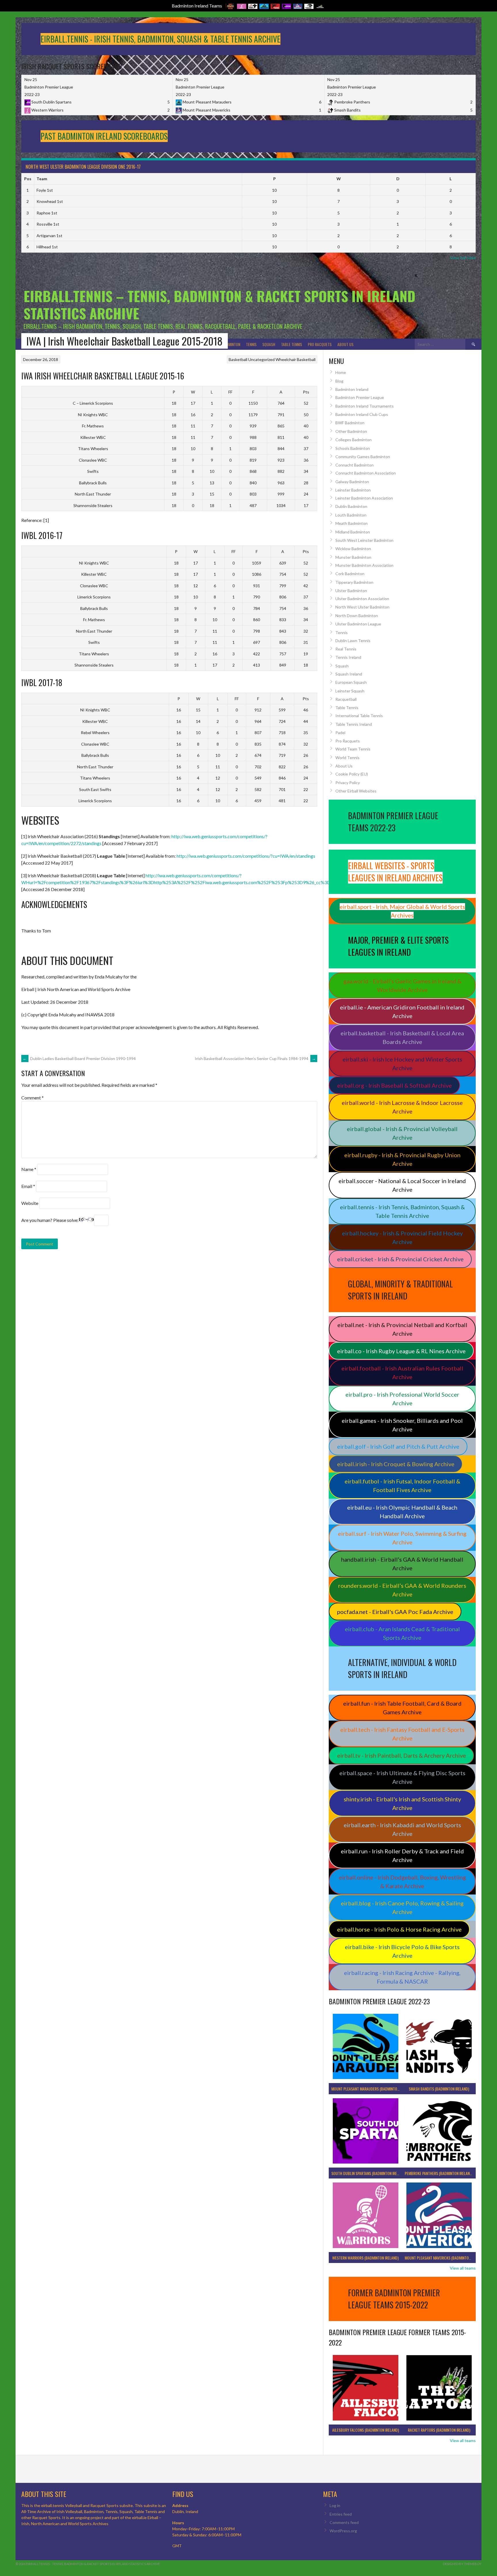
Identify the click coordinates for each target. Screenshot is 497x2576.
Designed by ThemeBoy (462, 2564)
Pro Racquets (320, 344)
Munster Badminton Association (364, 565)
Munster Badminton (353, 557)
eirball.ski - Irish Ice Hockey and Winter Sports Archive (402, 1064)
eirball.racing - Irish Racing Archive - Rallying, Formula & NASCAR (402, 1977)
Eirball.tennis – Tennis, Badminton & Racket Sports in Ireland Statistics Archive (219, 305)
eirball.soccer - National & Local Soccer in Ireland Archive (402, 1185)
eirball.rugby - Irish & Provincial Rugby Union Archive (402, 1159)
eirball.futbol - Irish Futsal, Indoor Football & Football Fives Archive (402, 1485)
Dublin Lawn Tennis (353, 641)
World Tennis (347, 758)
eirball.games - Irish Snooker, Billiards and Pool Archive (402, 1425)
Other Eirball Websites (356, 791)
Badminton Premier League (360, 397)
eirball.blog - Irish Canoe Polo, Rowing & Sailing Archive (402, 1907)
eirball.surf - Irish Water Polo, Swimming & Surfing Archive (402, 1538)
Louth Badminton (351, 515)
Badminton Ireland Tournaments (365, 406)
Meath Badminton (351, 523)
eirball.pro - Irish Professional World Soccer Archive (402, 1399)
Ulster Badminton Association (362, 599)
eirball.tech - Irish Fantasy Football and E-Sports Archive (402, 1734)
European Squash (351, 682)
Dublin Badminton (351, 506)
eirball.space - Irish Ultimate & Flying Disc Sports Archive (402, 1777)
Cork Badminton (350, 574)
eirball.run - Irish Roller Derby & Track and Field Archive (402, 1855)
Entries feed (341, 2514)
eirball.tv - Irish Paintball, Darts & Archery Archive (402, 1755)
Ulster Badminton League (358, 624)
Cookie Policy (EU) (352, 774)
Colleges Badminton (353, 440)
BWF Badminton (350, 423)
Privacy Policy (348, 783)
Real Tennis (346, 649)
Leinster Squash (350, 691)
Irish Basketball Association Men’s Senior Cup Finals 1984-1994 (255, 1058)
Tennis (251, 344)
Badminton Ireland (352, 389)
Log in (335, 2505)
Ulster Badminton (351, 591)
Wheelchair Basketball (296, 359)
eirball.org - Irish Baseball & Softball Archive (394, 1085)
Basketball (238, 359)
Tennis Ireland (348, 657)
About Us (345, 344)
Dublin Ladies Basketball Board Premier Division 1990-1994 (79, 1058)
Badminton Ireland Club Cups (362, 414)
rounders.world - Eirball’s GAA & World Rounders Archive (402, 1590)
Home (341, 372)
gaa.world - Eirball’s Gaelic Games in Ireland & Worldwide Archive (402, 985)
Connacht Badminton (354, 465)
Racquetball (346, 699)
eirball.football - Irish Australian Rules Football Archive (402, 1373)
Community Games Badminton (363, 457)
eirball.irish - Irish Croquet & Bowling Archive (396, 1464)
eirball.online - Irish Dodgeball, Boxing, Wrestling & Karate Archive (402, 1882)
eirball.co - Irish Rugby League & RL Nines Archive (401, 1351)
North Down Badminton (357, 616)
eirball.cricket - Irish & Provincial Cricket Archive (400, 1259)
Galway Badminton (352, 482)
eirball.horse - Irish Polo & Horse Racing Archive (399, 1929)
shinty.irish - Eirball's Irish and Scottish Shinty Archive (402, 1803)
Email (28, 1186)
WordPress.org (343, 2531)
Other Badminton (351, 431)
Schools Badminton (353, 448)
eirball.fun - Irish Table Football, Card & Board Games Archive (402, 1708)
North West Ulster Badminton (362, 607)
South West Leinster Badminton (364, 540)
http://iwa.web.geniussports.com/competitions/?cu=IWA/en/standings (246, 856)
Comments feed (344, 2522)
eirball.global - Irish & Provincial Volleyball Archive (402, 1133)
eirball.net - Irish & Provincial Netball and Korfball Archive (402, 1329)
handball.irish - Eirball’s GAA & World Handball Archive (402, 1564)
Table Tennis (291, 344)
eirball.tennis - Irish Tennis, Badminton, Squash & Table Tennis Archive (402, 1211)
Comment (33, 1098)
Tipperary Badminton (354, 582)
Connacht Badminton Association (366, 473)
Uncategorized (261, 359)
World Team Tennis (353, 749)
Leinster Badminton (353, 490)
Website (30, 1203)
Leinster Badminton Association (364, 498)
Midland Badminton (353, 532)
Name (29, 1169)
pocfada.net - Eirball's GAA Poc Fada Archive (395, 1612)
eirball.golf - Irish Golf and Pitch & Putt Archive (398, 1446)
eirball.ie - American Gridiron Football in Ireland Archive (402, 1011)
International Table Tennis (359, 716)
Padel (340, 733)
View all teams (463, 2268)
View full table (463, 258)
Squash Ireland (349, 674)
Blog (339, 381)
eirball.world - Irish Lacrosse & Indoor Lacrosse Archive (402, 1107)
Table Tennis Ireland (354, 724)
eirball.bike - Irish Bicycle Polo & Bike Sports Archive (402, 1951)
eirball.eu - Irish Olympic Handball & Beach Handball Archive (402, 1512)
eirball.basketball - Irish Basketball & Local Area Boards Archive (402, 1037)
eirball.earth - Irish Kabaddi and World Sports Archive (402, 1829)
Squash (269, 344)
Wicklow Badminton (353, 549)
